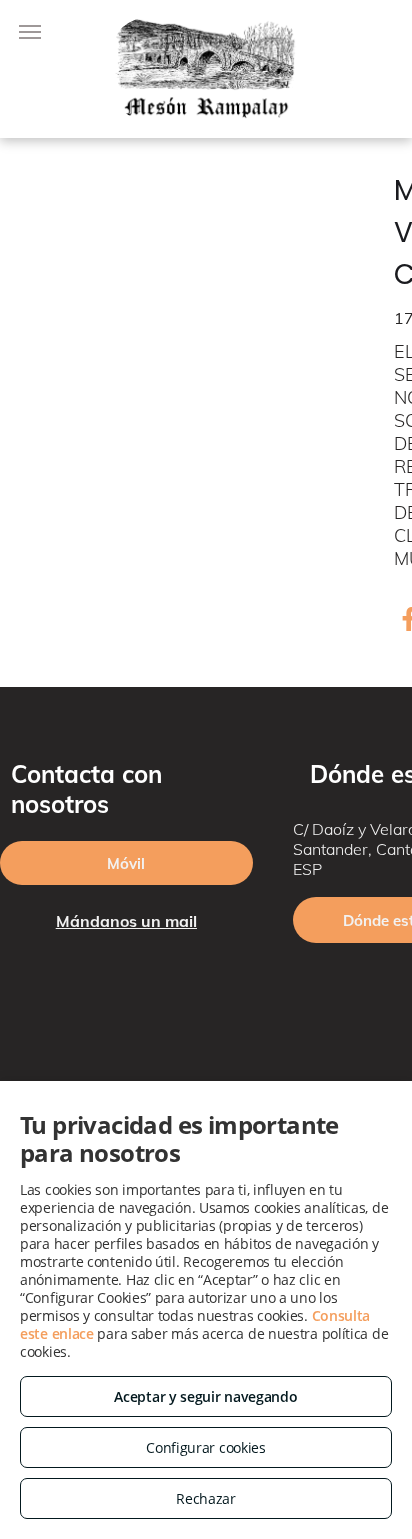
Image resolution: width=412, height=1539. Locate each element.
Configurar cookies (206, 1447)
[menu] (30, 32)
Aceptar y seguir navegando (205, 1396)
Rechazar (206, 1498)
